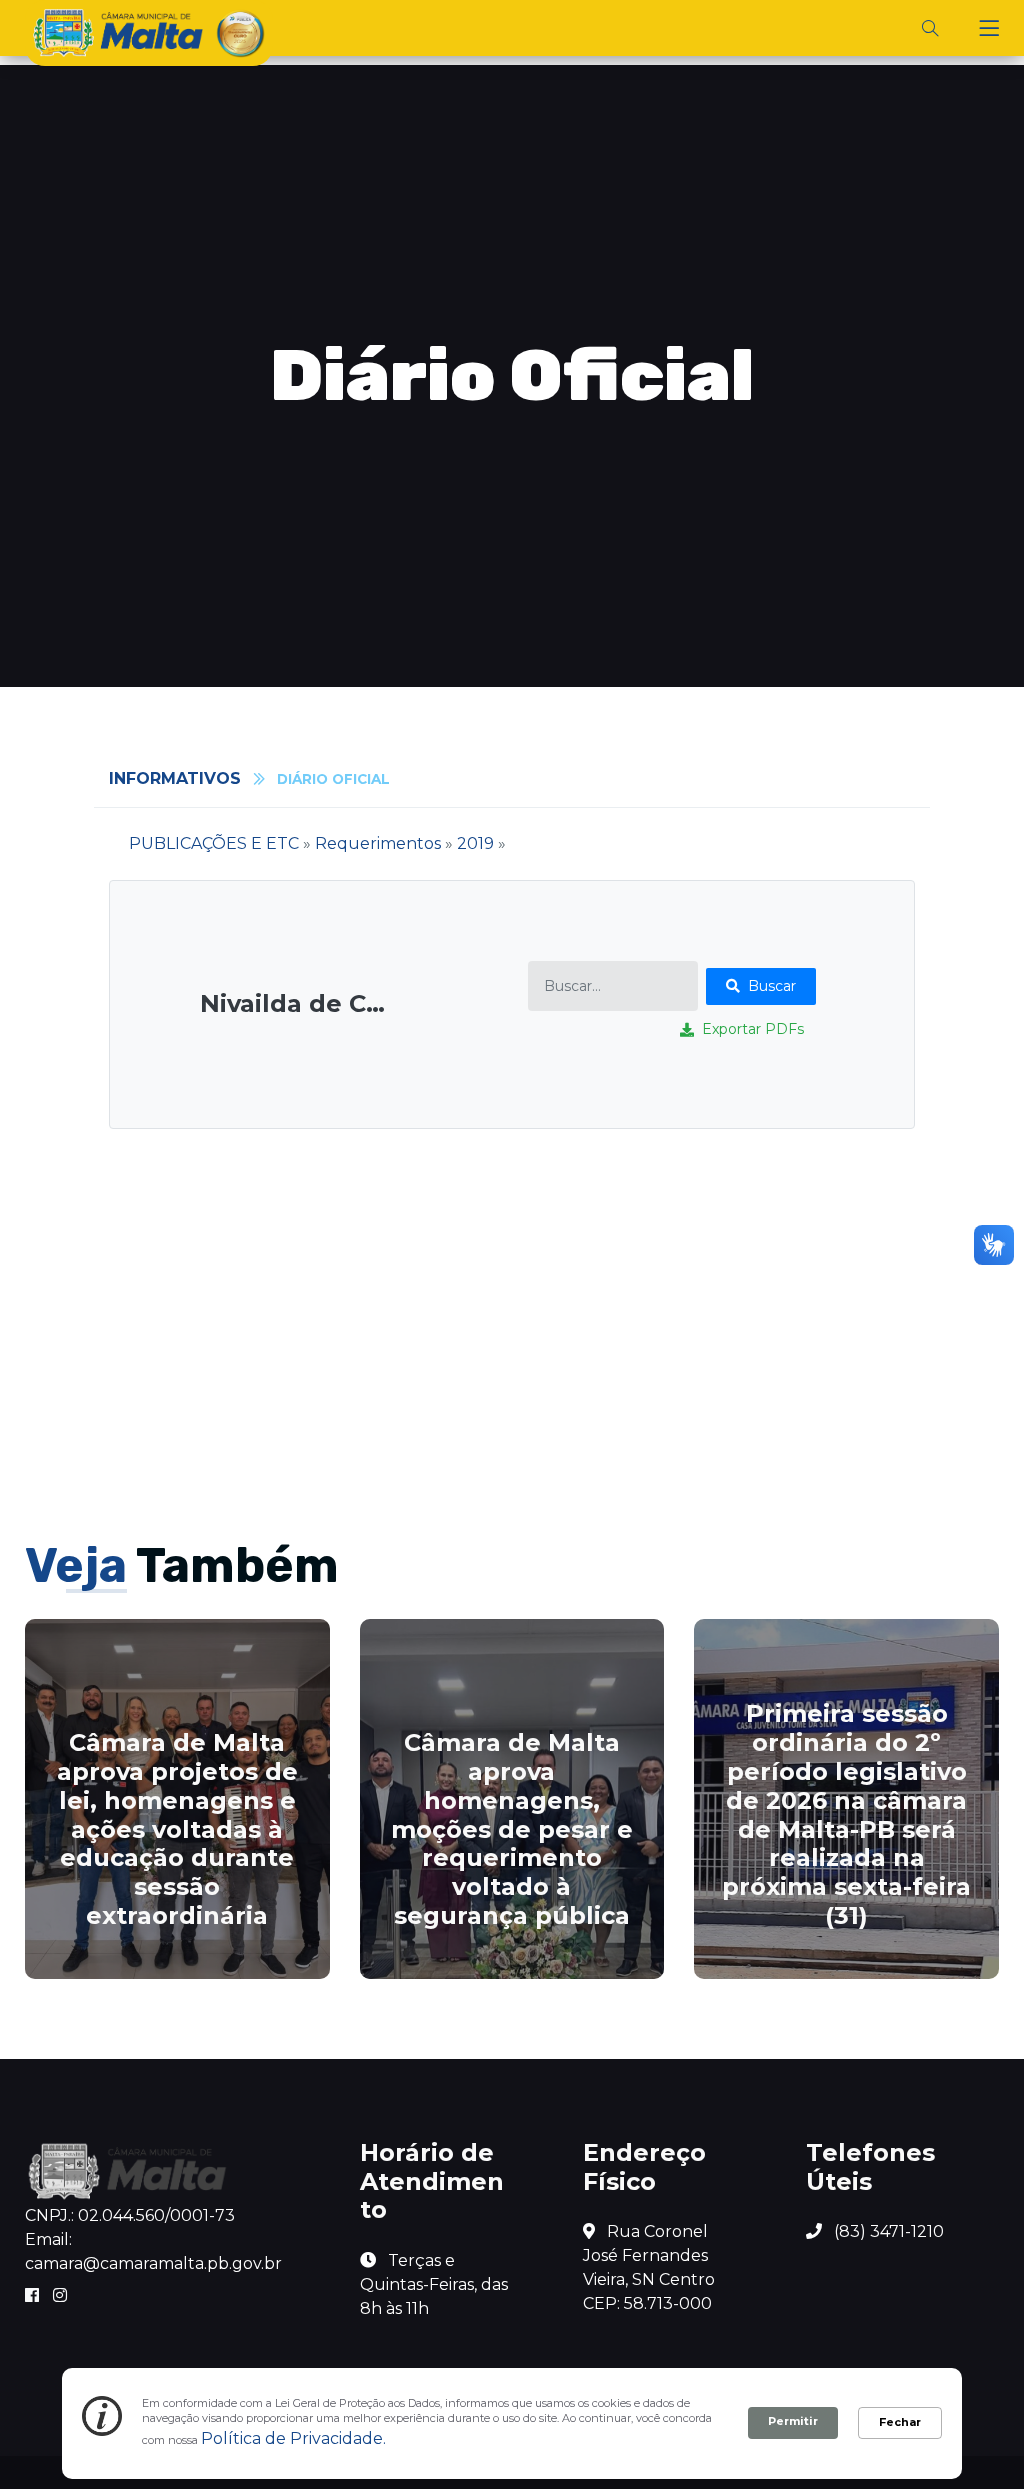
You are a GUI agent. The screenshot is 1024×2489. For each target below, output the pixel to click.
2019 (475, 843)
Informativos (175, 778)
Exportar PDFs (753, 1029)
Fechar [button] (900, 2422)
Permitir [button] (793, 2421)
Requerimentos (378, 843)
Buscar (772, 986)
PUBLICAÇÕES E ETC (214, 843)
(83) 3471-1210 (887, 2231)
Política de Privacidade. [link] (293, 2438)
